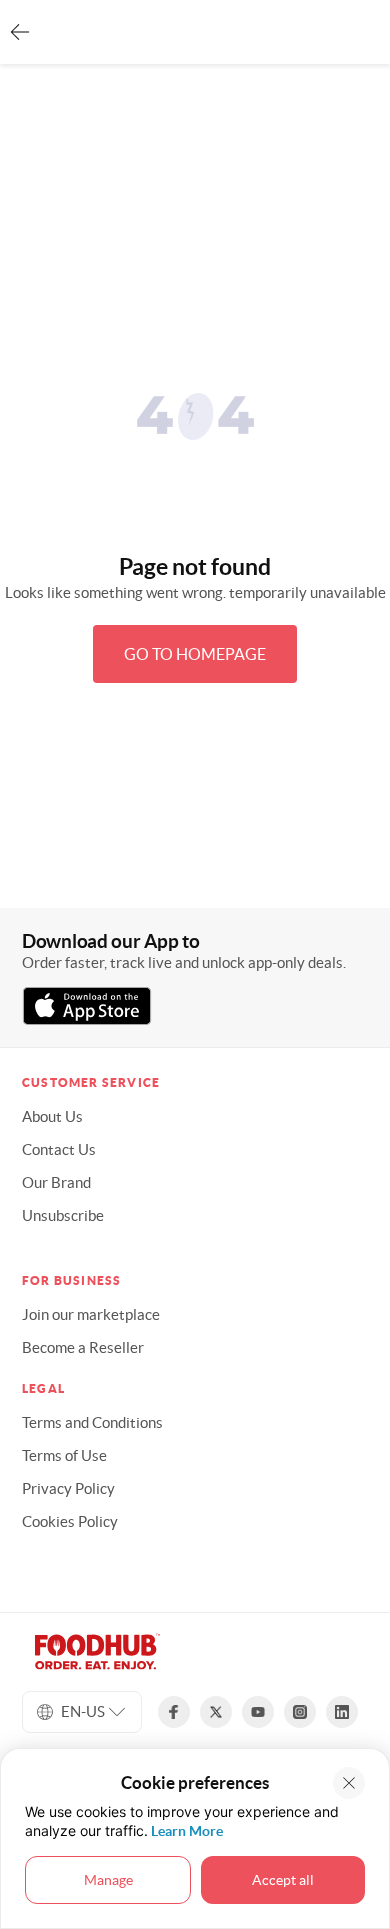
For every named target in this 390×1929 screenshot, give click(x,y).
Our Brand (56, 1182)
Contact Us (59, 1149)
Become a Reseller (83, 1347)
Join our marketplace (91, 1314)
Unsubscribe (63, 1215)
